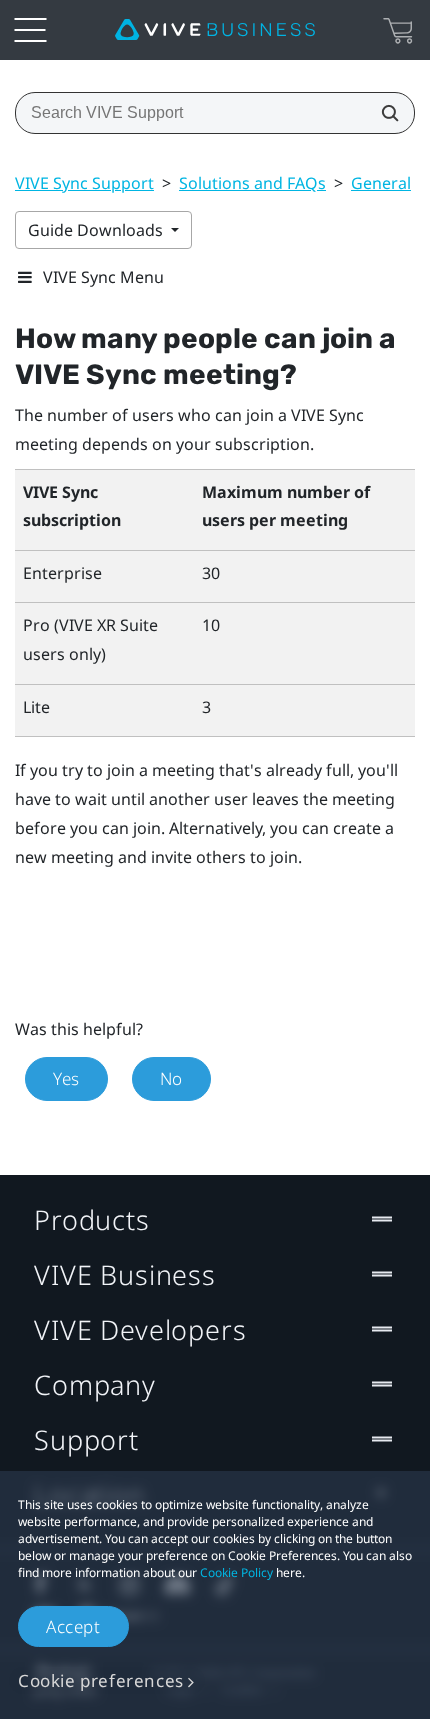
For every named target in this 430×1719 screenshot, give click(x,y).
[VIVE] (215, 30)
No (171, 1078)
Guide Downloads (97, 230)
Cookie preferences (101, 1680)
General (381, 183)
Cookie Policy (236, 1572)
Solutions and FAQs (252, 183)
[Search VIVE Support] (384, 113)
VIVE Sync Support (84, 183)
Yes (66, 1078)
